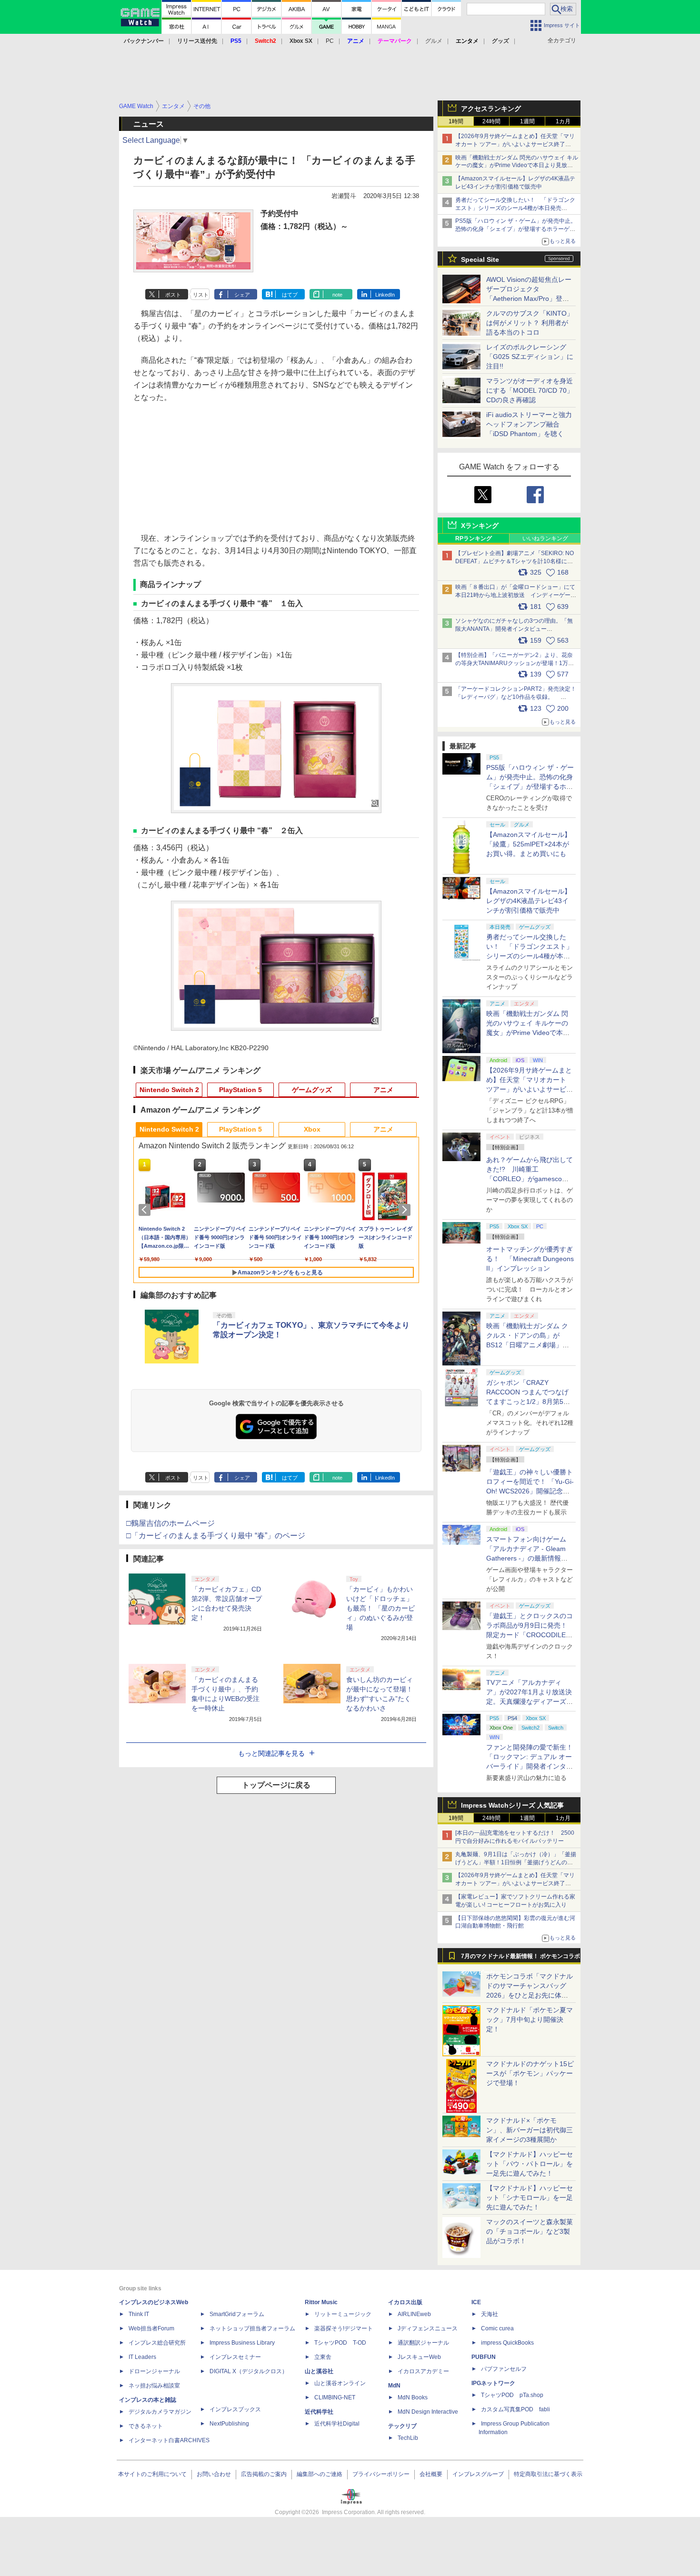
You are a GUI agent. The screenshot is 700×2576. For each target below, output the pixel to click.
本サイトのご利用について (152, 2474)
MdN (394, 2386)
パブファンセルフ (504, 2369)
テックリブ (402, 2426)
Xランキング (480, 526)
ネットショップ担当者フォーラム (252, 2328)
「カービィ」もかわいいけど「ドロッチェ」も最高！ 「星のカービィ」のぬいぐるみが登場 (380, 1608)
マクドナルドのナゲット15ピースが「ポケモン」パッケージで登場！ (530, 2073)
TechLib (408, 2438)
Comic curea (497, 2328)
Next (406, 1210)
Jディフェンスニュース (428, 2328)
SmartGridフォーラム (237, 2314)
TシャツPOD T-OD (340, 2343)
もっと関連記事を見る (271, 1753)
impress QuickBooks (507, 2343)
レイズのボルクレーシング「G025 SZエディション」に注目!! (530, 357)
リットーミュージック (343, 2314)
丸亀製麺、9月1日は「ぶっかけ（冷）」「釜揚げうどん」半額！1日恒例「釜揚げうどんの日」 (516, 1862)
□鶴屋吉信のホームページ (170, 1523)
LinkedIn (385, 295)
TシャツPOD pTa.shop (512, 2395)
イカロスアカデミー (423, 2371)
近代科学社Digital (337, 2424)
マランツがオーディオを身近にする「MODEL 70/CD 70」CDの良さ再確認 (530, 390)
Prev (146, 1210)
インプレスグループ (478, 2474)
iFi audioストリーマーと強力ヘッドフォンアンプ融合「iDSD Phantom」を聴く (529, 424)
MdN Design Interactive (428, 2412)
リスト (201, 295)
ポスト (173, 295)
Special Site (480, 259)
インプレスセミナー (235, 2357)
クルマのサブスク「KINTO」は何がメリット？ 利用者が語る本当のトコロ (530, 323)
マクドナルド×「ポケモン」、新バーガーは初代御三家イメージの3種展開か (530, 2130)
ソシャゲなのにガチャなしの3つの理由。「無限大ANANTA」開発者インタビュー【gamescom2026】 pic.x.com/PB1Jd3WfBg (514, 629)
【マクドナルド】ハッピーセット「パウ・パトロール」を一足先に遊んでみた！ (530, 2164)
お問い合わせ (214, 2474)
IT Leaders (142, 2357)
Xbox (312, 1129)
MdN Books (413, 2397)
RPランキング (474, 538)
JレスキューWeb (419, 2357)
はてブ (290, 295)
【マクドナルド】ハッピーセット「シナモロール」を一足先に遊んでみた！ (530, 2198)
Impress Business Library (242, 2343)
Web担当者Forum (151, 2328)
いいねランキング (545, 538)
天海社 (490, 2314)
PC (330, 41)
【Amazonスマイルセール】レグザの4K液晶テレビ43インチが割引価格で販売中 (529, 901)
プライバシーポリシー (381, 2474)
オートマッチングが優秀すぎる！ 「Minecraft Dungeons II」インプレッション (530, 1259)
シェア (242, 295)
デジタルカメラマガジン (160, 2412)
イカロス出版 (405, 2302)
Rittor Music (321, 2302)
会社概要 (431, 2474)
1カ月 (563, 121)
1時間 (456, 121)
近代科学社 (319, 2412)
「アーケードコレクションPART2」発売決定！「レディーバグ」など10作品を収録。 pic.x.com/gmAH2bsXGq (516, 697)
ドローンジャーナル (154, 2371)
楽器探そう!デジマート (344, 2328)
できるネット (146, 2426)
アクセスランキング (491, 109)
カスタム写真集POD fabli (515, 2409)
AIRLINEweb (414, 2314)
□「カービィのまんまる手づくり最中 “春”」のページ (216, 1536)
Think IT (139, 2314)
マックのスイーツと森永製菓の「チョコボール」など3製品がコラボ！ (530, 2231)
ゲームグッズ (312, 1090)
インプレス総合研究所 (157, 2343)
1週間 (527, 121)
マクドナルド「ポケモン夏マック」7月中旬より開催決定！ (530, 2019)
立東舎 (323, 2357)
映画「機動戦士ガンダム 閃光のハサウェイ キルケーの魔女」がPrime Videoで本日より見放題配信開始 (517, 166)
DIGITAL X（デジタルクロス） (249, 2371)
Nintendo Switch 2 (169, 1090)
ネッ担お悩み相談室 (154, 2386)
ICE (476, 2302)
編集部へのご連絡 (320, 2474)
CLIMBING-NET (335, 2397)
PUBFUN (484, 2357)
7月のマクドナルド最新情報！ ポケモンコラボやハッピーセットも (520, 1959)
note (337, 295)
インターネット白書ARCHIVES (169, 2440)
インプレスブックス (235, 2409)
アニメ (383, 1090)
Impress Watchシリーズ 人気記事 (512, 1805)
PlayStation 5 (240, 1090)
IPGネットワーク (493, 2383)
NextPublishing (229, 2424)
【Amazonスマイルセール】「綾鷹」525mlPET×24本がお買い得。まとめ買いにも (529, 844)
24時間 (491, 121)
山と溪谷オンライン (340, 2383)
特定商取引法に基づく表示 (548, 2474)
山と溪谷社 (319, 2371)
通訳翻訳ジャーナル (423, 2343)
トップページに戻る (276, 1785)
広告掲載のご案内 (264, 2474)
